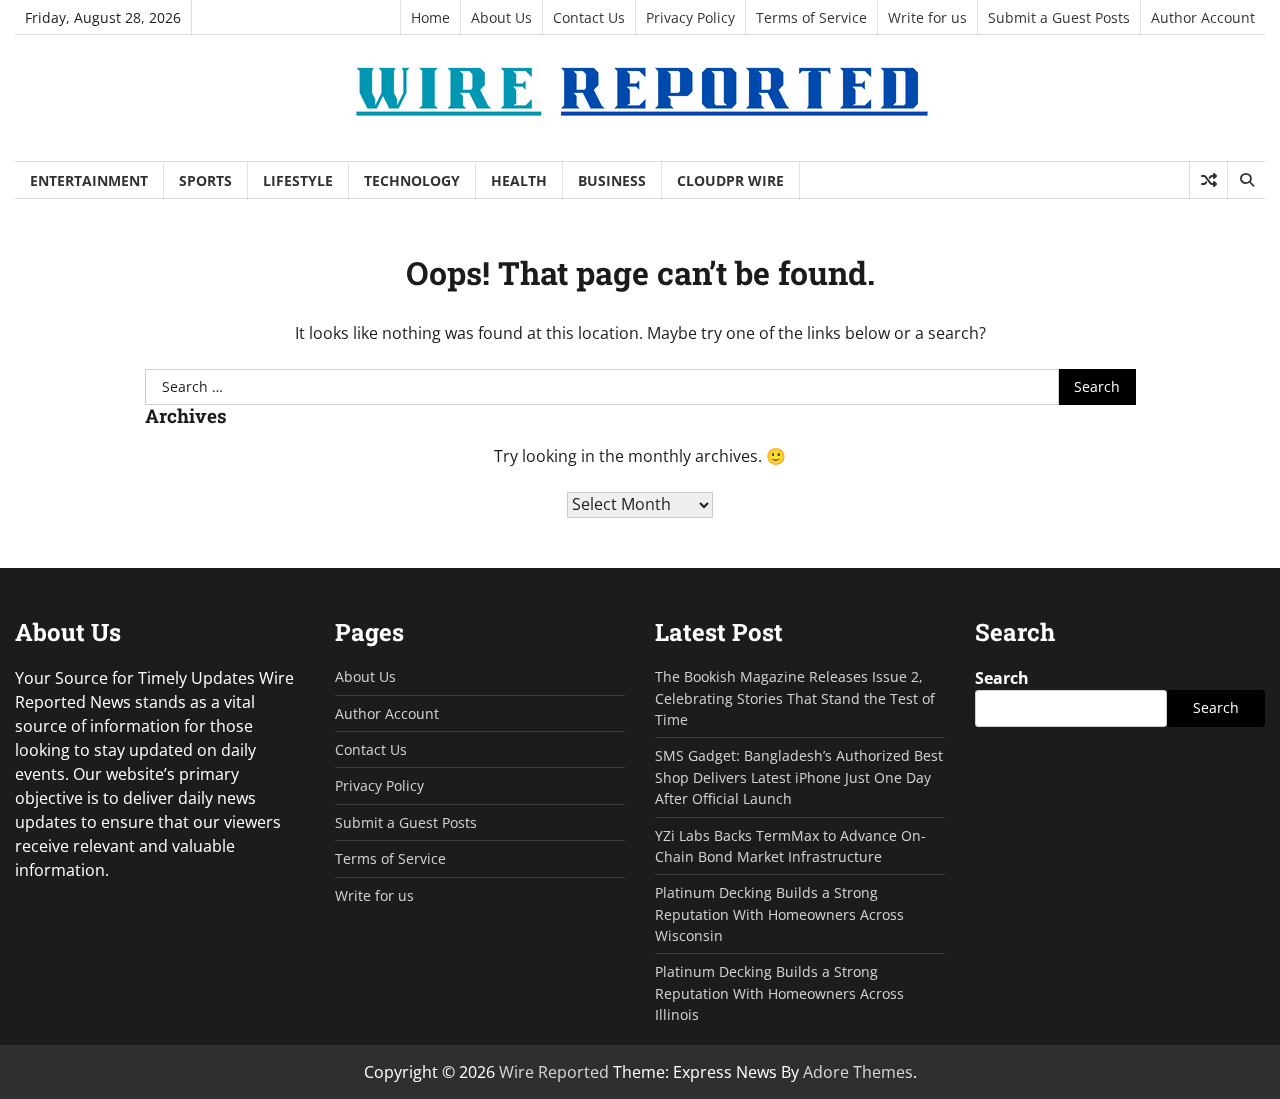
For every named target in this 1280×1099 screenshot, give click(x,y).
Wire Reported (554, 1072)
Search (1002, 678)
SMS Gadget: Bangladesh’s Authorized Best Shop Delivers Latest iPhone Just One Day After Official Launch (799, 777)
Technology (412, 180)
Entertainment (89, 180)
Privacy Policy (690, 17)
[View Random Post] (1208, 180)
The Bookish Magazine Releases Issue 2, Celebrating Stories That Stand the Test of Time (795, 698)
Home (430, 17)
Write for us (927, 17)
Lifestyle (298, 180)
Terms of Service (811, 17)
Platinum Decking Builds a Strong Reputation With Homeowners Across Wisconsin (779, 914)
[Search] (1246, 180)
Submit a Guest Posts (1059, 17)
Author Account (1203, 17)
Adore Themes (858, 1072)
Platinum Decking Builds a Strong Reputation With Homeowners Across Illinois (779, 993)
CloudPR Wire (730, 180)
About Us (501, 17)
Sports (205, 180)
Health (519, 180)
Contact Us (589, 17)
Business (612, 180)
